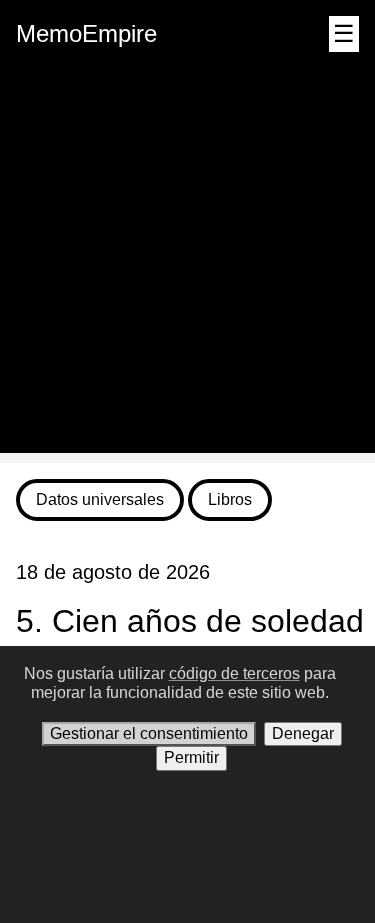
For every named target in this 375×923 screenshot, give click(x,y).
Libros (230, 499)
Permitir (191, 757)
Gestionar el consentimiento (149, 733)
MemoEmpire (86, 33)
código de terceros (234, 673)
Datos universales (100, 499)
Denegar (303, 733)
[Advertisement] (187, 265)
